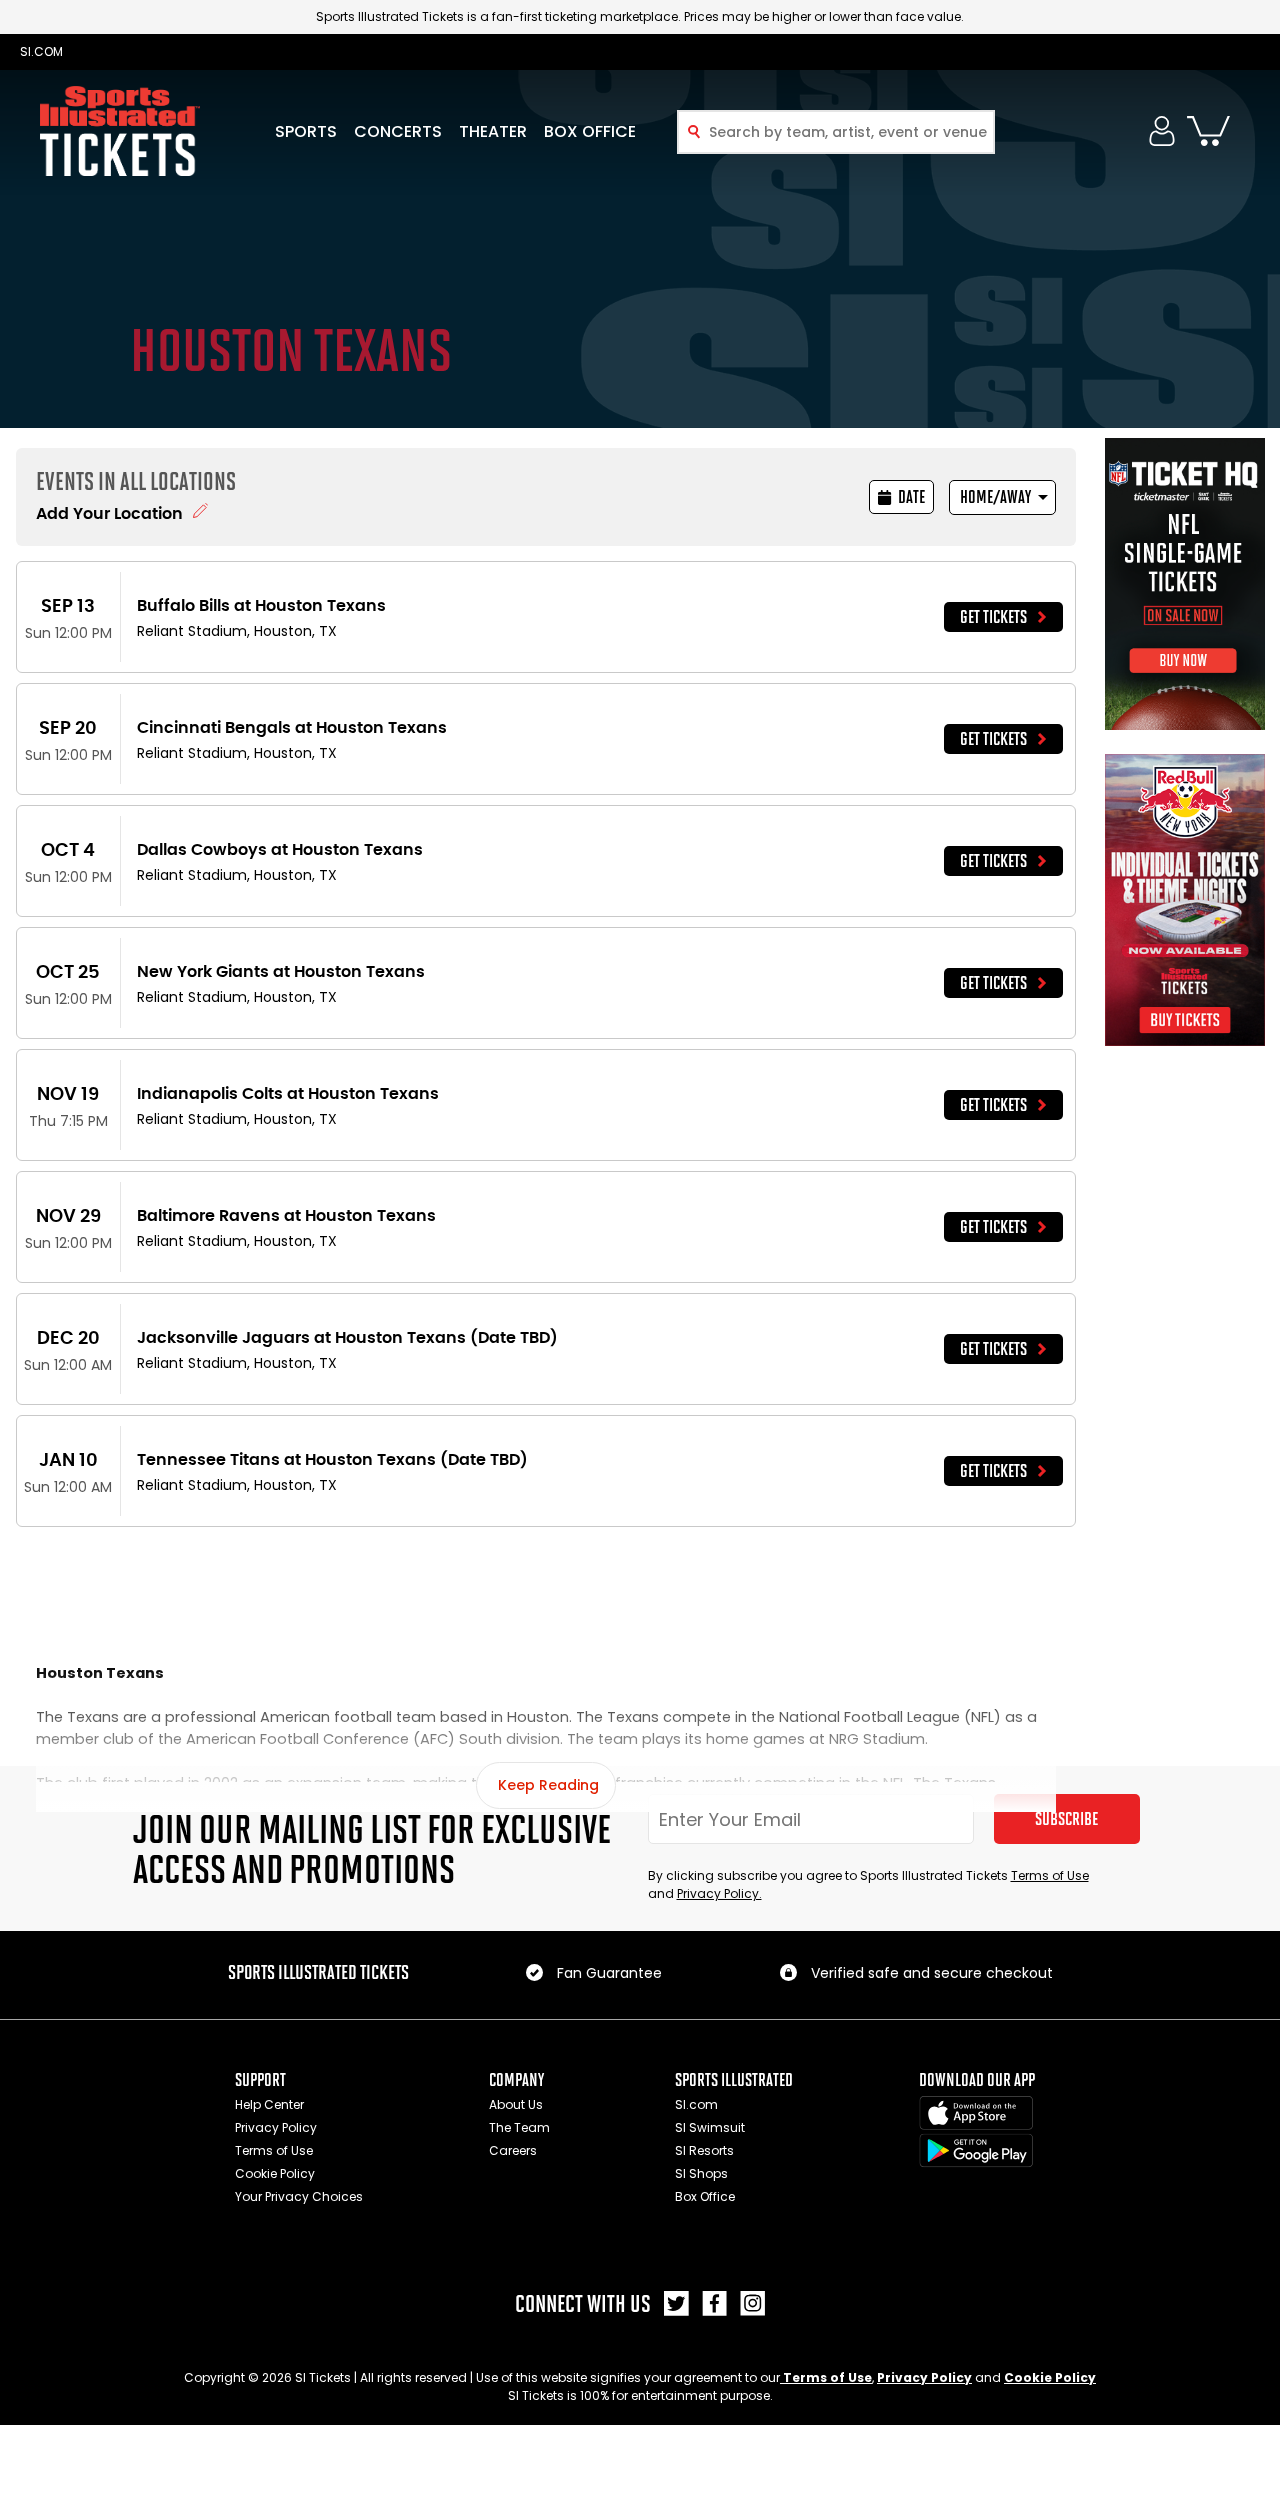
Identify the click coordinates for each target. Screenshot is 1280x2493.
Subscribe (1066, 1819)
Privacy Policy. (719, 1893)
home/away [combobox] (995, 497)
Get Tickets (993, 617)
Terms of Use (1050, 1875)
